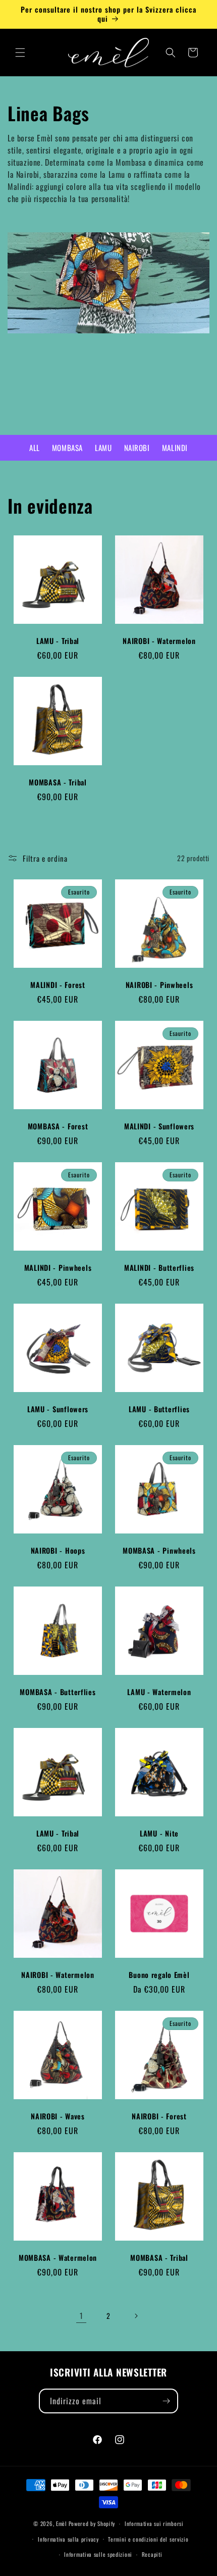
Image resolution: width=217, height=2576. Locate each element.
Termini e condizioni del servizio (148, 2539)
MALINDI (175, 448)
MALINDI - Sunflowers (159, 1126)
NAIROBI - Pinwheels (159, 985)
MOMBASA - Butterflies (58, 1692)
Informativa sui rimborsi (154, 2523)
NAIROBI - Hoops (58, 1551)
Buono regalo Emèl (159, 1975)
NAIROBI (137, 448)
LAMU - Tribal (58, 641)
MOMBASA (67, 448)
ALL (35, 448)
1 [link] (82, 2315)
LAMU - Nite (159, 1834)
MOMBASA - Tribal (58, 782)
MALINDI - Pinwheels (58, 1268)
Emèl (62, 2523)
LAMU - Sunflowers (58, 1409)
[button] (20, 53)
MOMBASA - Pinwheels (159, 1551)
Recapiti (152, 2554)
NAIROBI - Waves (58, 2116)
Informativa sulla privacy (68, 2539)
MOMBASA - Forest (58, 1126)
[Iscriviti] (166, 2401)
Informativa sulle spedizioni (98, 2554)
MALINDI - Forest (58, 985)
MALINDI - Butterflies (159, 1268)
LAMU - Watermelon (159, 1692)
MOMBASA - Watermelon (58, 2258)
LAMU (103, 448)
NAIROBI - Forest (159, 2116)
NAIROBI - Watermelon (159, 641)
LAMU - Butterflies (159, 1409)
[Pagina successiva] (136, 2316)
